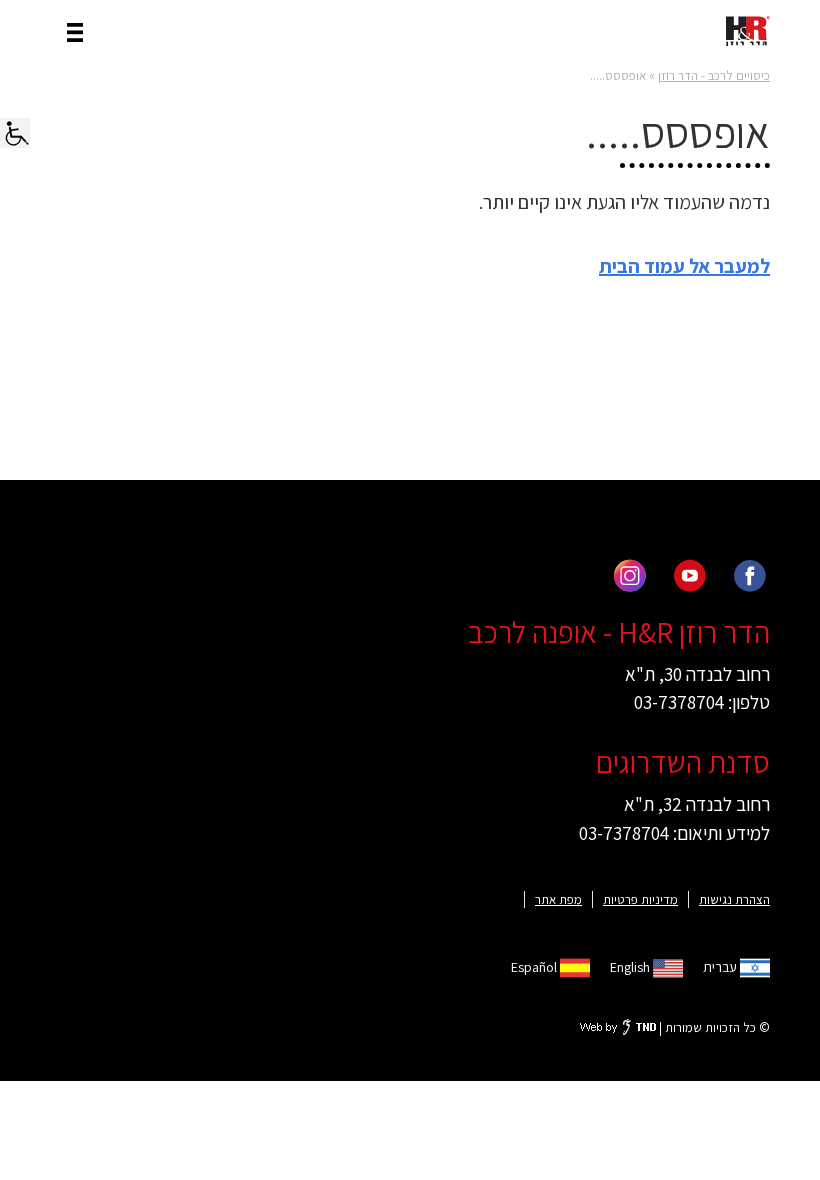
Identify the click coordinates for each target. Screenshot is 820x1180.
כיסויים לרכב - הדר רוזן (714, 75)
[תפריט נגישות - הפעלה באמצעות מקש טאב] (15, 133)
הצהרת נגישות (734, 899)
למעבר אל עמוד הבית (684, 266)
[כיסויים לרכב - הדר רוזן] (748, 30)
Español (535, 967)
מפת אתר (558, 899)
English (631, 967)
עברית (721, 967)
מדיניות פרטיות (640, 899)
